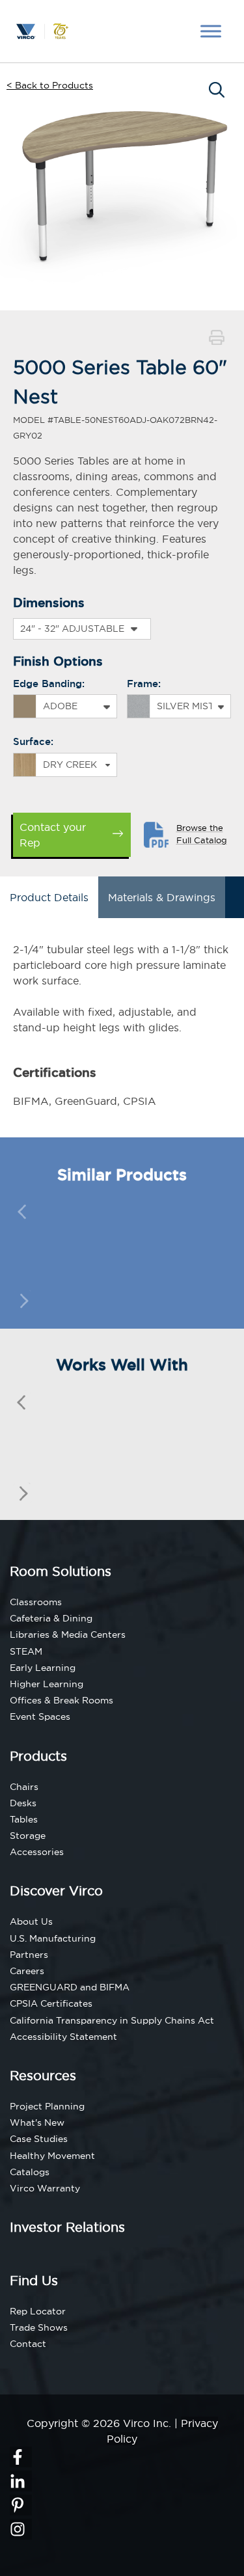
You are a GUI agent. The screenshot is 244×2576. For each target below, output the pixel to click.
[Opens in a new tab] (21, 2457)
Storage (28, 1836)
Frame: (144, 684)
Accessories (37, 1852)
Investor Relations (67, 2227)
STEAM (26, 1651)
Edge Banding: (49, 684)
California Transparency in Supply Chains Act (112, 2020)
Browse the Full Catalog (202, 834)
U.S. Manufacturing (53, 1938)
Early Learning (43, 1668)
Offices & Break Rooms (61, 1700)
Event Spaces (40, 1716)
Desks (23, 1803)
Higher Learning (47, 1684)
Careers (27, 1971)
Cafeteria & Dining (51, 1618)
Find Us (34, 2280)
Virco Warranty (45, 2188)
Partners (29, 1955)
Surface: (33, 741)
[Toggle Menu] (211, 31)
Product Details (49, 897)
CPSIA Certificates (51, 2003)
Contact (28, 2344)
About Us (31, 1921)
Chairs (24, 1787)
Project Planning (47, 2106)
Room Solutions (61, 1571)
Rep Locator (38, 2311)
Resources (43, 2075)
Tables (24, 1819)
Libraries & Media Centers (68, 1634)
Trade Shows (39, 2327)
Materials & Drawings (162, 897)
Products (38, 1756)
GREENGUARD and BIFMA (70, 1987)
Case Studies (39, 2139)
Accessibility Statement (63, 2037)
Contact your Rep (53, 835)
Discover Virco (56, 1891)
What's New (37, 2122)
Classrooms (36, 1602)
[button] (217, 339)
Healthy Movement (52, 2156)
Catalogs (30, 2172)
